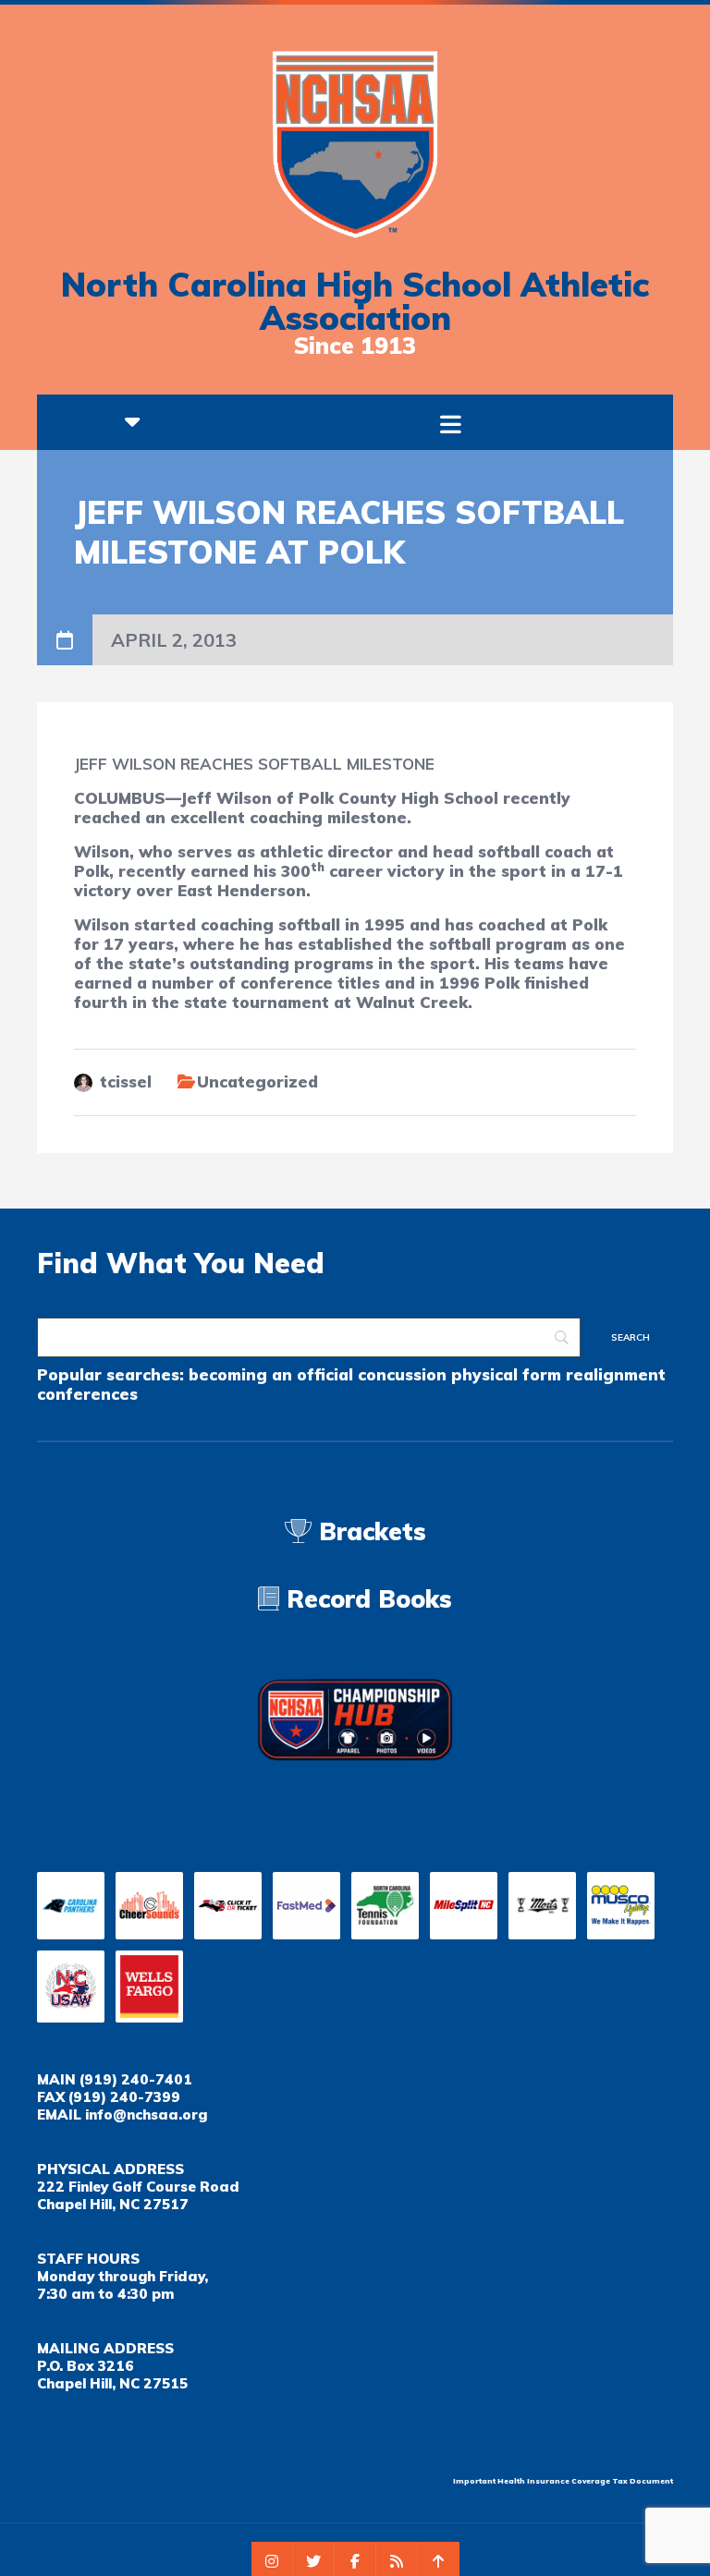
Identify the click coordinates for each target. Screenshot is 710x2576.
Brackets (369, 1531)
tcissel (126, 1081)
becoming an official (271, 1374)
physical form (506, 1374)
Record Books (366, 1599)
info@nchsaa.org (146, 2114)
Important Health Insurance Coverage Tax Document (563, 2481)
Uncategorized (257, 1081)
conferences (87, 1394)
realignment (616, 1374)
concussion (402, 1374)
